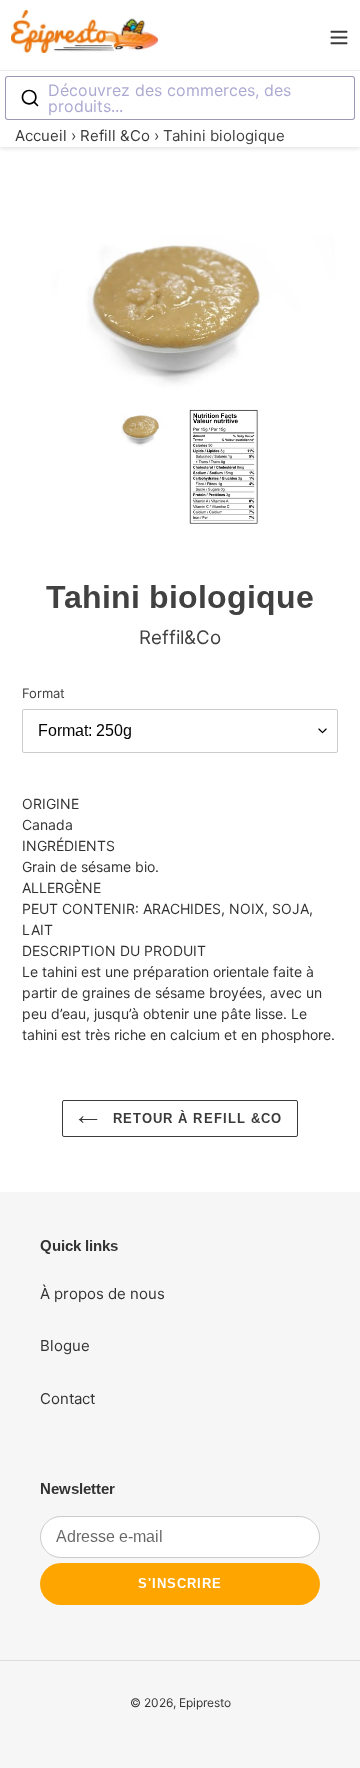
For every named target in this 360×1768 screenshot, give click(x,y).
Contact (67, 1398)
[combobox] (180, 98)
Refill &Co (115, 135)
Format (43, 693)
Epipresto (205, 1702)
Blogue (65, 1345)
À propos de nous (102, 1293)
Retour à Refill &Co (195, 1118)
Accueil (41, 135)
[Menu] (339, 35)
